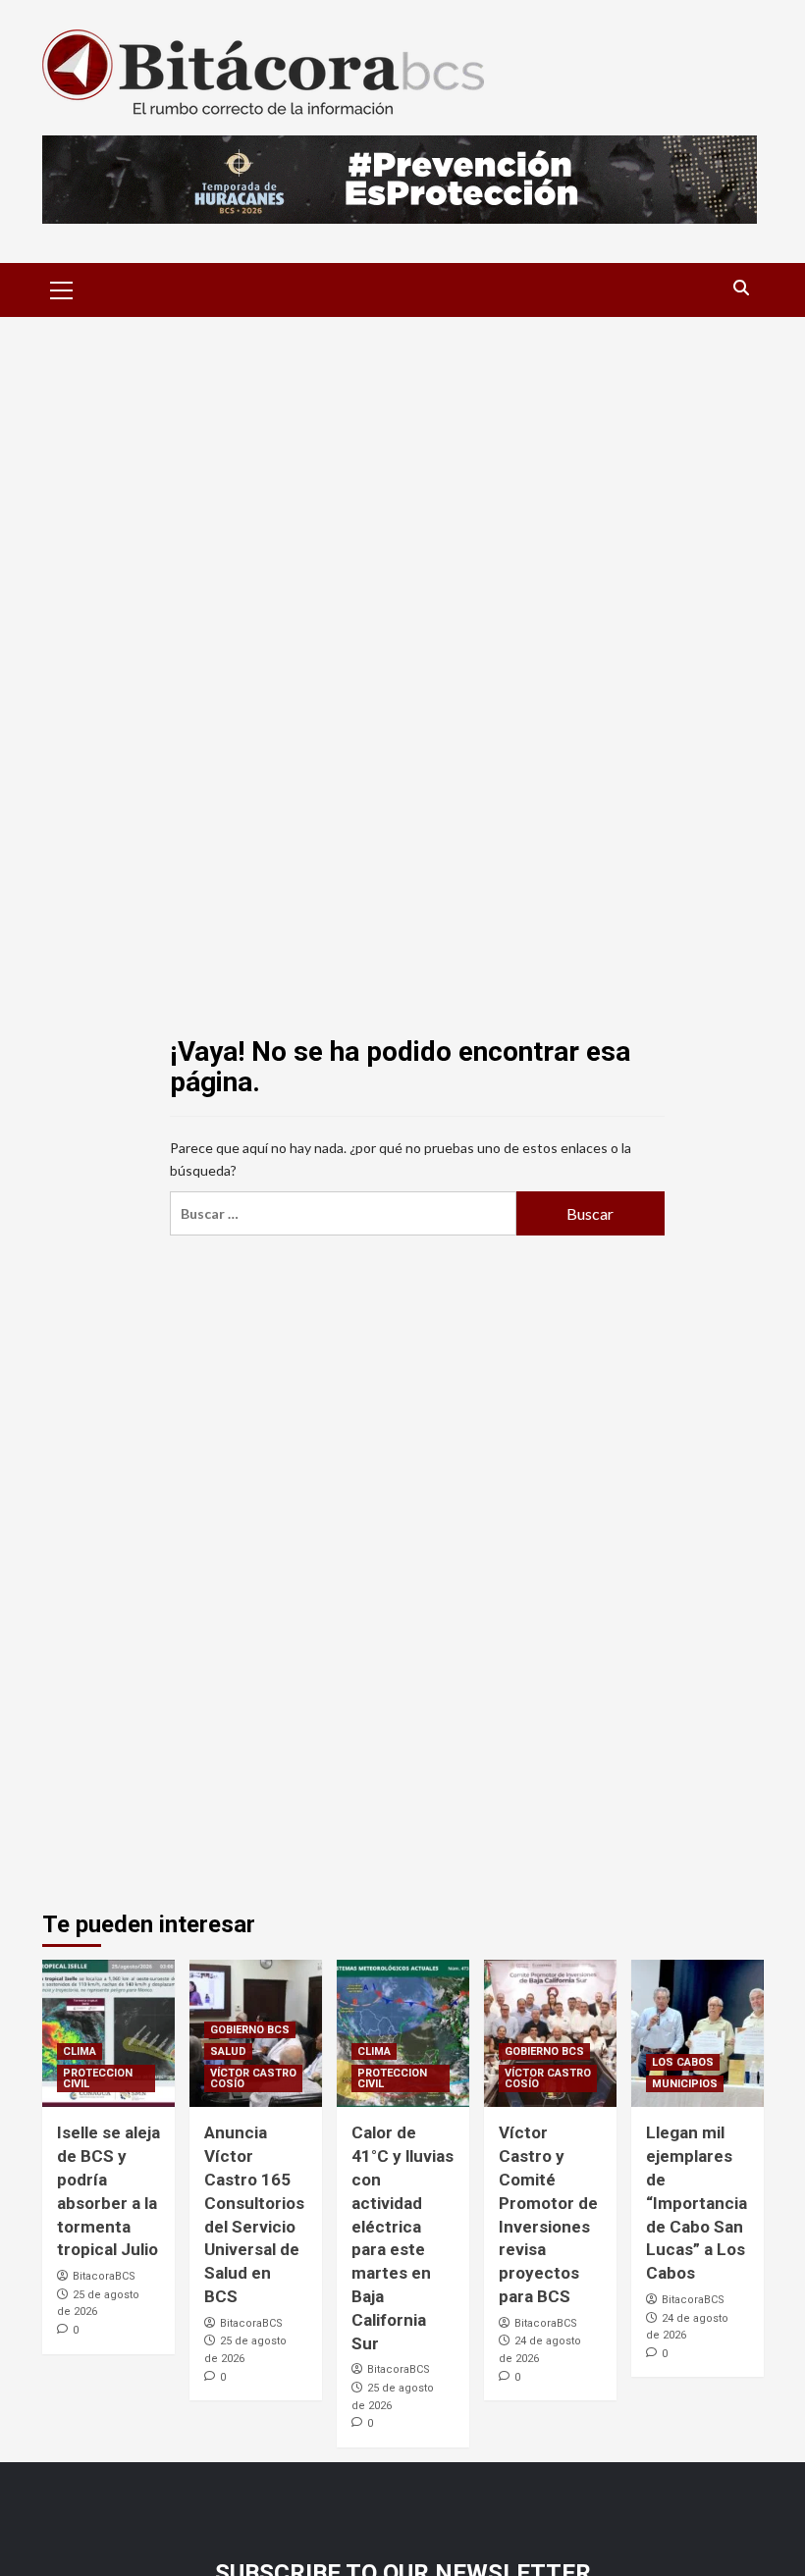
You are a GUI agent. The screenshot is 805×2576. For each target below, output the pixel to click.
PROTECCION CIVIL (98, 2078)
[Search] (742, 288)
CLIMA (80, 2051)
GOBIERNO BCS (250, 2030)
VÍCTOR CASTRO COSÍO (253, 2078)
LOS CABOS (683, 2062)
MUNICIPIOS (685, 2084)
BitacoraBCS (104, 2276)
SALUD (228, 2051)
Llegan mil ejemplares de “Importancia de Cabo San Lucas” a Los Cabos (697, 2203)
